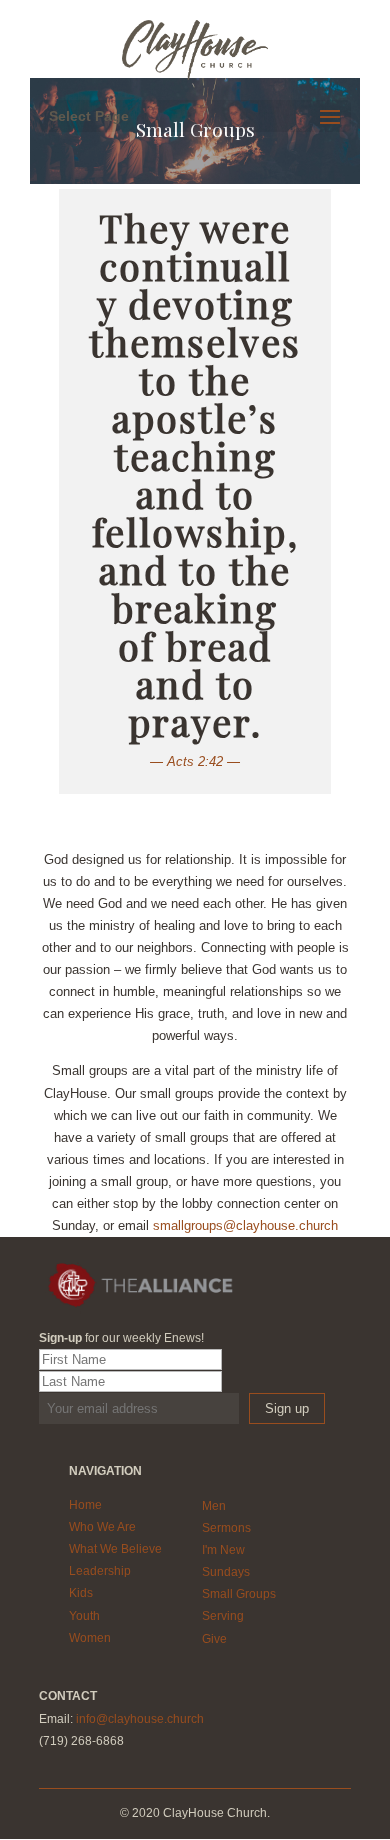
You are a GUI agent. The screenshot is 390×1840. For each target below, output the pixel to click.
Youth (84, 1616)
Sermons (226, 1528)
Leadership (100, 1571)
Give (214, 1639)
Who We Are (102, 1527)
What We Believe (115, 1549)
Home (85, 1505)
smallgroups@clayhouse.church (245, 1225)
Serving (223, 1616)
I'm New (223, 1550)
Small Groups (239, 1594)
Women (90, 1638)
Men (214, 1506)
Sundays (226, 1572)
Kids (81, 1593)
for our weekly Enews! (121, 1338)
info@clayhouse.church (140, 1719)
